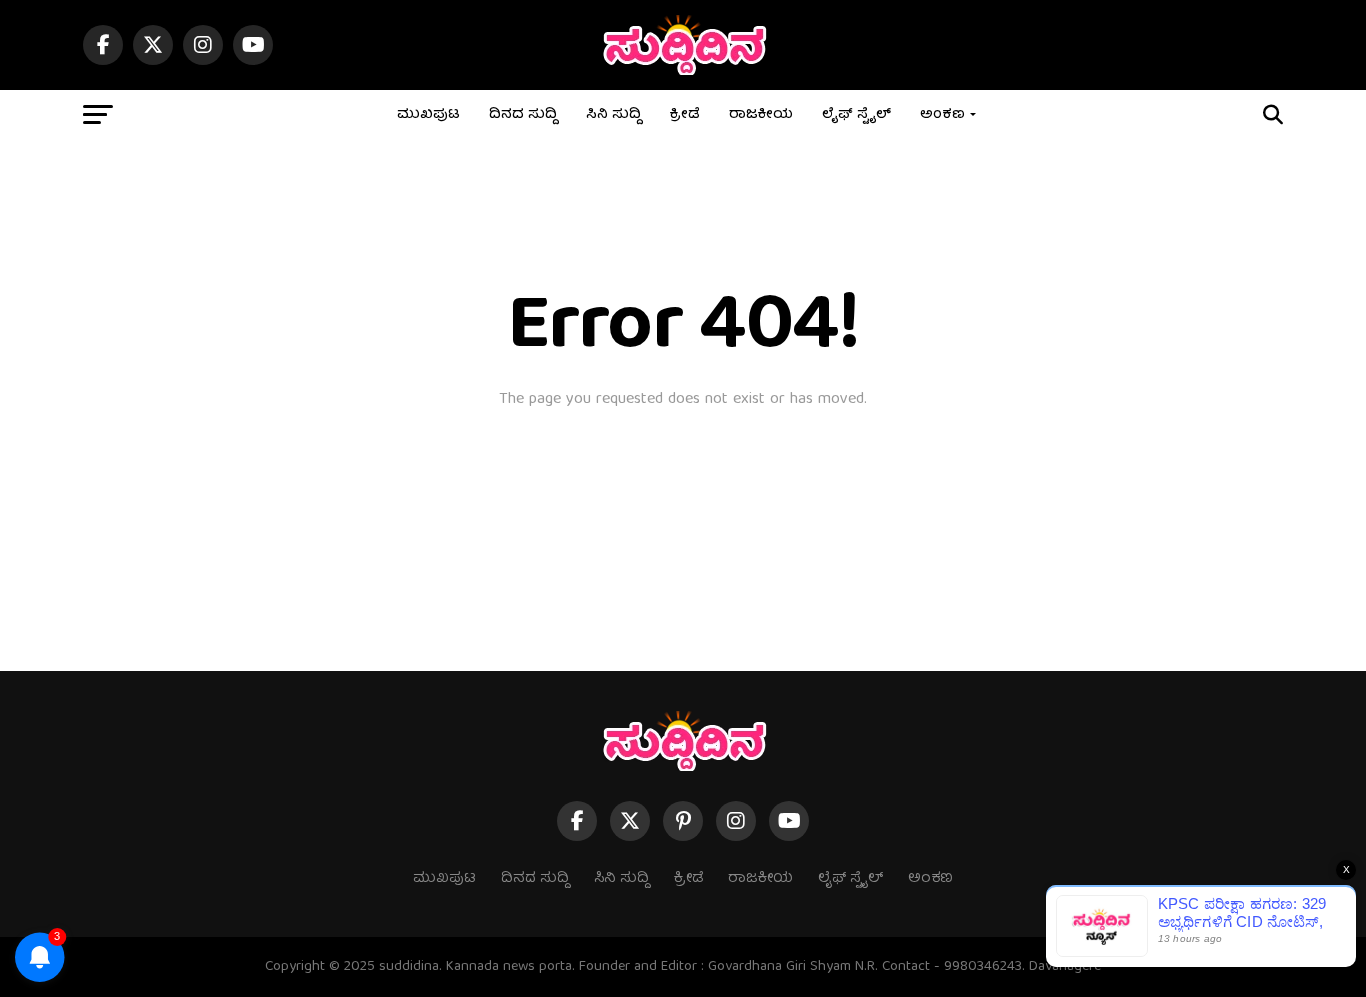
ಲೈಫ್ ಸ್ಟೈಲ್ (856, 115)
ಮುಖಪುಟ (428, 115)
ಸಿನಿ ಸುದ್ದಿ (613, 115)
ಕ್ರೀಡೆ (685, 115)
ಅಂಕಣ (942, 115)
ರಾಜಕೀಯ (761, 115)
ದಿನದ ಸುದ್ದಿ (523, 115)
